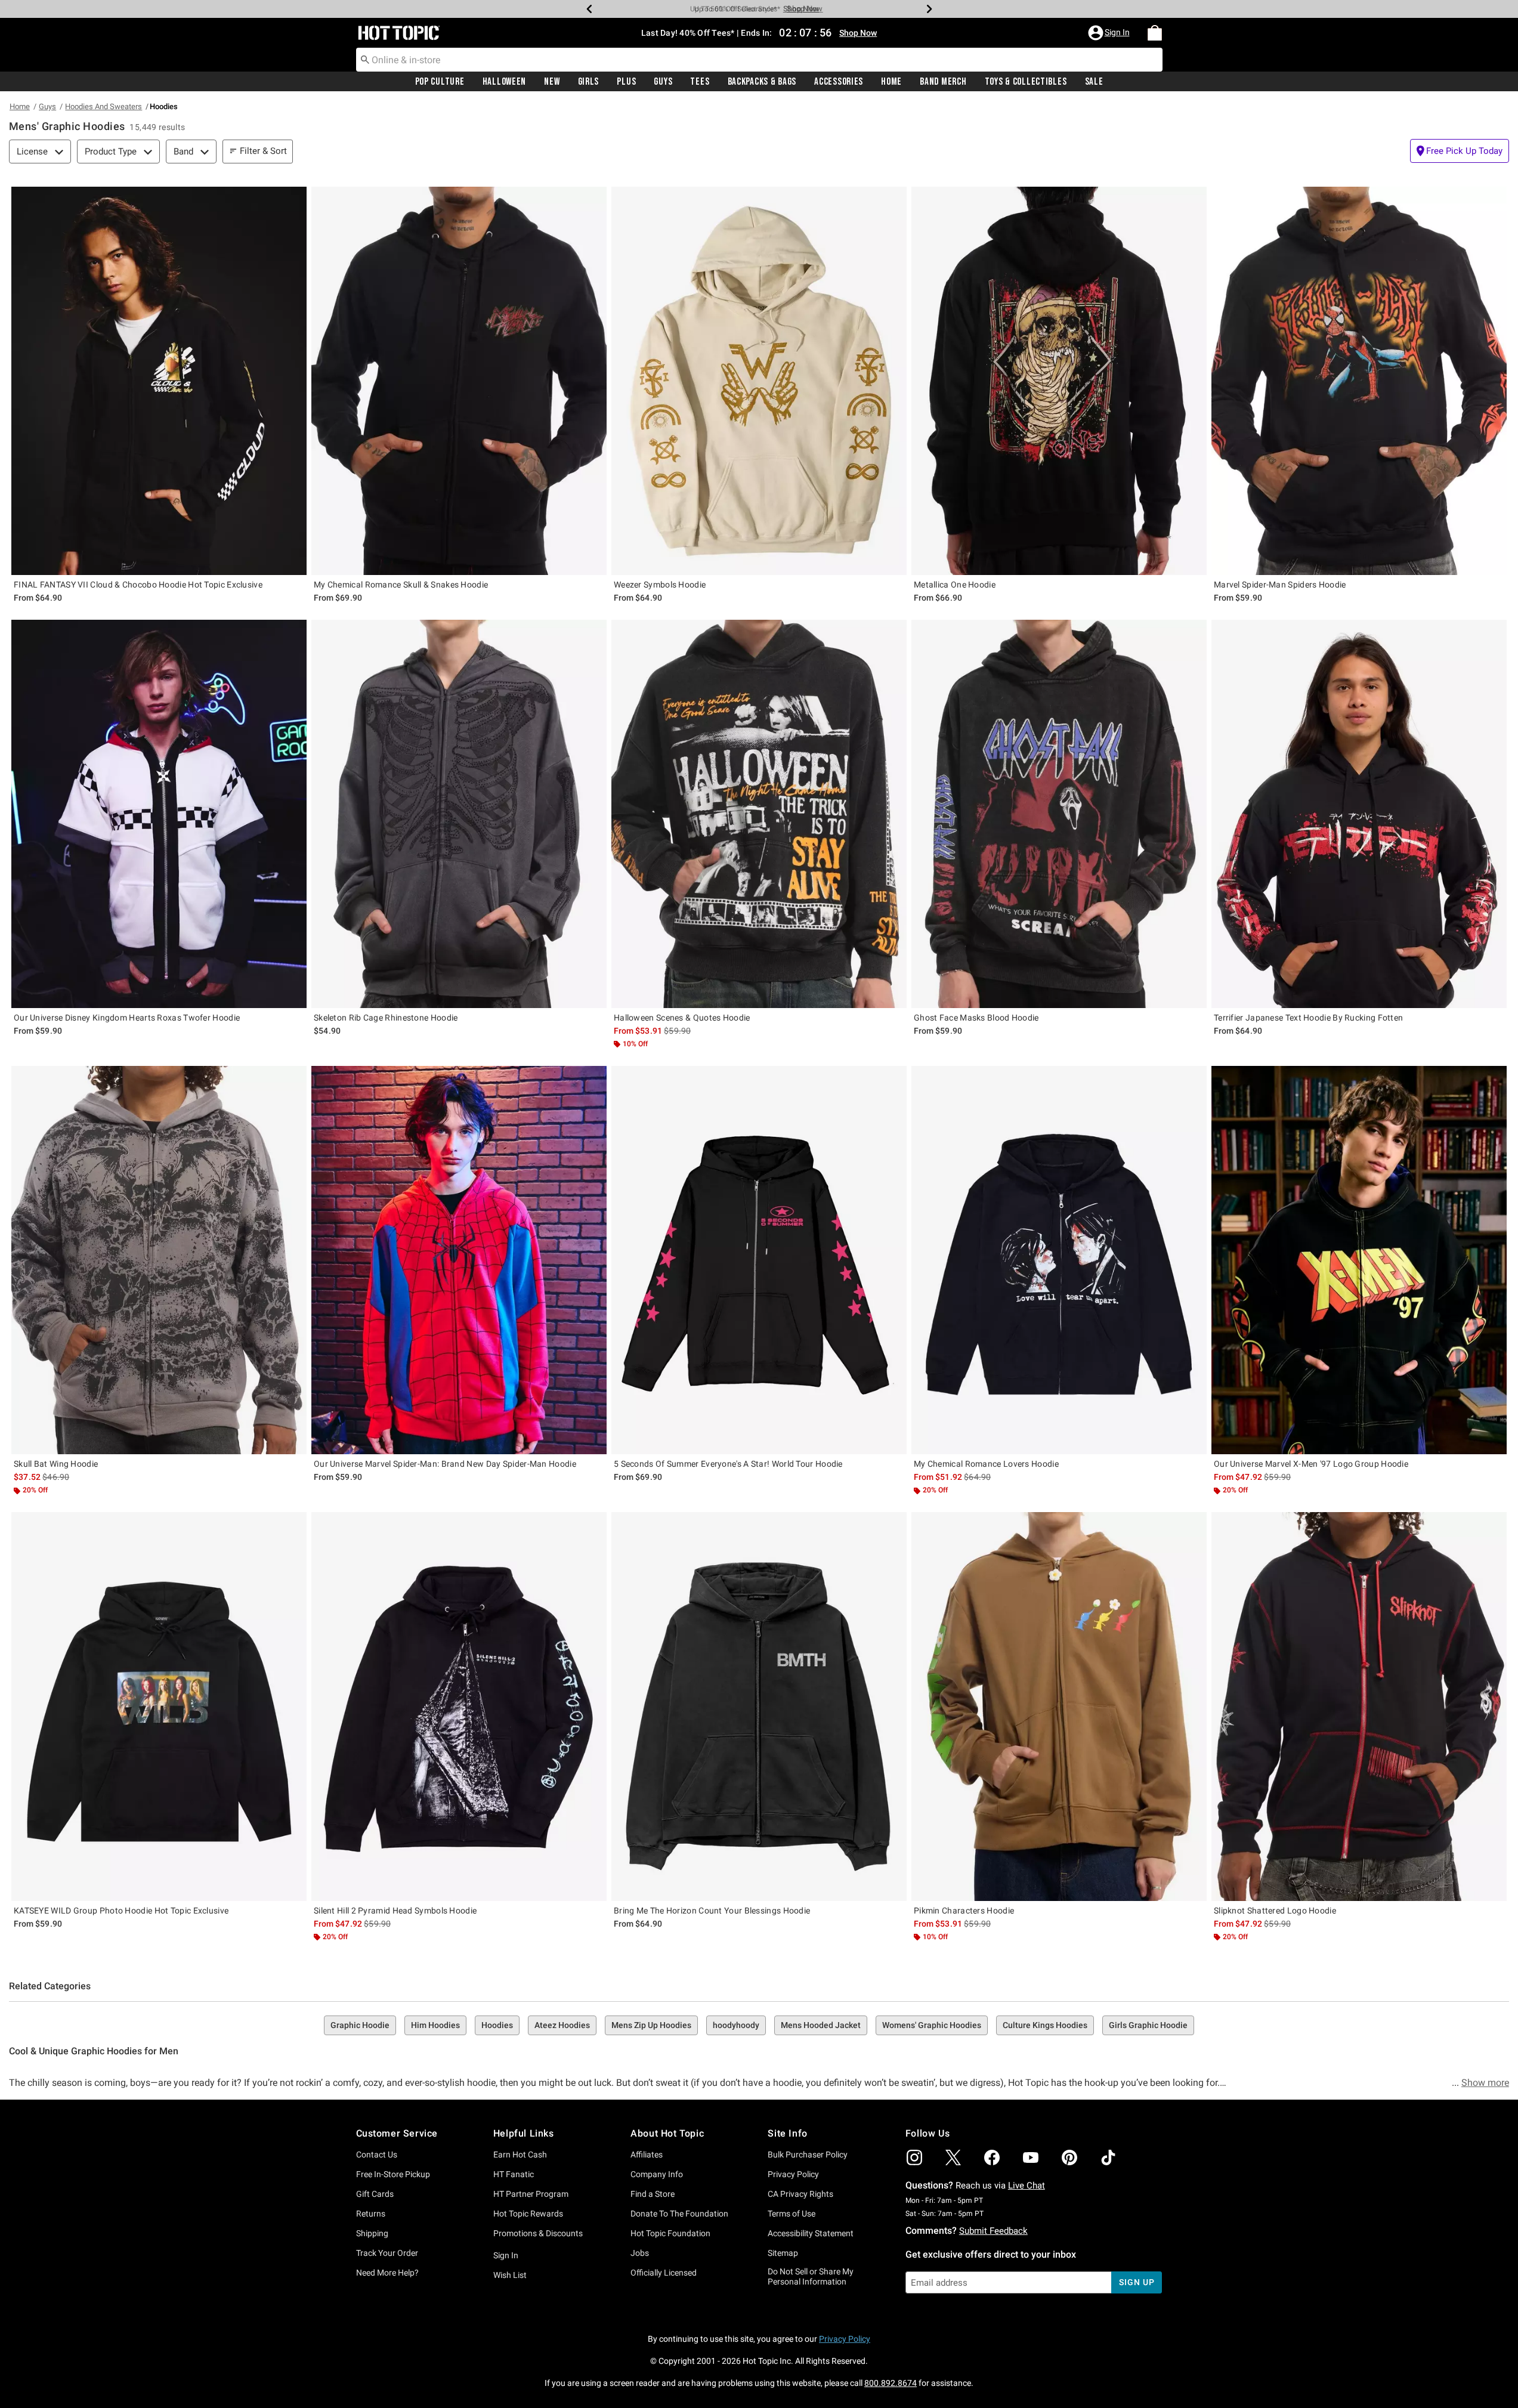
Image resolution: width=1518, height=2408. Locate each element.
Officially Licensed (664, 2273)
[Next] (929, 9)
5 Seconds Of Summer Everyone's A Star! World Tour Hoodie (728, 1464)
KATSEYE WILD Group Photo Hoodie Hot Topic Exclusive (121, 1911)
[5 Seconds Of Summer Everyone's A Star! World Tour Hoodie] (759, 1260)
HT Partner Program (531, 2194)
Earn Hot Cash (520, 2154)
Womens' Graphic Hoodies (932, 2025)
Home (891, 82)
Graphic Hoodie (360, 2025)
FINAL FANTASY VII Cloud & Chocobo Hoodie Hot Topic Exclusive (138, 585)
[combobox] (759, 60)
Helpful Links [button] (524, 2133)
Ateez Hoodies (562, 2025)
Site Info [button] (787, 2133)
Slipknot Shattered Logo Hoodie (1275, 1911)
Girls (589, 82)
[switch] (1460, 151)
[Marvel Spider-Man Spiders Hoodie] (1359, 381)
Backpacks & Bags (762, 82)
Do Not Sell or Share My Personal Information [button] (811, 2276)
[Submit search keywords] (365, 59)
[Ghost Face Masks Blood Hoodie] (1059, 814)
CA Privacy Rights (800, 2194)
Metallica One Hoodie (955, 585)
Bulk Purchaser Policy (808, 2154)
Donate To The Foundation (679, 2214)
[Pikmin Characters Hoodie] (1059, 1706)
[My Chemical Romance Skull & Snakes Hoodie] (459, 381)
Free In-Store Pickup (393, 2174)
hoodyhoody (736, 2025)
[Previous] (589, 9)
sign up (1137, 2282)
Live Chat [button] (1027, 2186)
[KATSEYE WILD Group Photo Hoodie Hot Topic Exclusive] (159, 1706)
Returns (371, 2214)
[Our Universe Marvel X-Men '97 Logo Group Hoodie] (1359, 1260)
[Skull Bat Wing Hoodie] (159, 1260)
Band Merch (943, 82)
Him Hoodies (435, 2025)
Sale (1094, 82)
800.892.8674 (891, 2383)
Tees (700, 82)
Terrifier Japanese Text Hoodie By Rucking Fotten (1308, 1018)
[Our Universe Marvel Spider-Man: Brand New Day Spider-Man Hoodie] (459, 1260)
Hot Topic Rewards (528, 2214)
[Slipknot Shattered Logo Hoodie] (1359, 1706)
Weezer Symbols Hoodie (660, 585)
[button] (1110, 33)
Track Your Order (387, 2253)
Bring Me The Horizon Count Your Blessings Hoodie (712, 1911)
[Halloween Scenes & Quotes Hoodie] (759, 814)
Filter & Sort (263, 151)
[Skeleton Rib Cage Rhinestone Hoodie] (459, 814)
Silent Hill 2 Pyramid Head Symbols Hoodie (395, 1911)
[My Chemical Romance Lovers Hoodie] (1059, 1260)
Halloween (504, 82)
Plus (626, 82)
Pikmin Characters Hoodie (964, 1911)
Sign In (506, 2255)
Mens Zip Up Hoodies (651, 2025)
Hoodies (497, 2025)
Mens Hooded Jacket (821, 2025)
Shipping (372, 2233)
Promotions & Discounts (538, 2233)
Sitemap (783, 2253)
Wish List (510, 2275)
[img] (914, 2157)
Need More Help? (387, 2273)
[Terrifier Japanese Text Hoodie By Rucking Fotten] (1359, 814)
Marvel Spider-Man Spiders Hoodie (1280, 585)
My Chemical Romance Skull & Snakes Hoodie (401, 585)
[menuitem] (1155, 33)
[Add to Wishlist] (295, 199)
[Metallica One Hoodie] (1059, 381)
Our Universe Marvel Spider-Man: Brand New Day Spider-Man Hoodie (445, 1464)
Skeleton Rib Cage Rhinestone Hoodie (386, 1018)
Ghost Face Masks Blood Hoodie (976, 1018)
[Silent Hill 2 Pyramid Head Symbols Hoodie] (459, 1706)
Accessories (839, 82)
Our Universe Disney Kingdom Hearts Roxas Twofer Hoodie (127, 1018)
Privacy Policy (793, 2174)
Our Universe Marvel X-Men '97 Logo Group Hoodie (1311, 1464)
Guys (663, 82)
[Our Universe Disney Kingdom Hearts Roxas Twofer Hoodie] (159, 814)
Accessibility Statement (811, 2233)
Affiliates (647, 2154)
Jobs (640, 2253)
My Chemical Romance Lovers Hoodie (986, 1464)
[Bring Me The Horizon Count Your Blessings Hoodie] (759, 1706)
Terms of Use (792, 2214)
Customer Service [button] (397, 2133)
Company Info (657, 2174)
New (552, 82)
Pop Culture (440, 82)
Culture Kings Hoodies (1045, 2025)
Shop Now (793, 9)
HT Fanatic (514, 2174)
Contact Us (377, 2154)
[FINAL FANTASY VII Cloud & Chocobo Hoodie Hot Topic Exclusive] (159, 381)
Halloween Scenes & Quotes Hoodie (682, 1018)
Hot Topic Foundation (670, 2233)
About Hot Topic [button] (667, 2133)
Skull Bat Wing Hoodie (56, 1464)
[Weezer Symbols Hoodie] (759, 381)
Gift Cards (375, 2194)
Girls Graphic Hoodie (1148, 2025)
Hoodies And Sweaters (103, 106)
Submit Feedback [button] (993, 2231)
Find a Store (653, 2194)
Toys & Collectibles (1026, 82)
